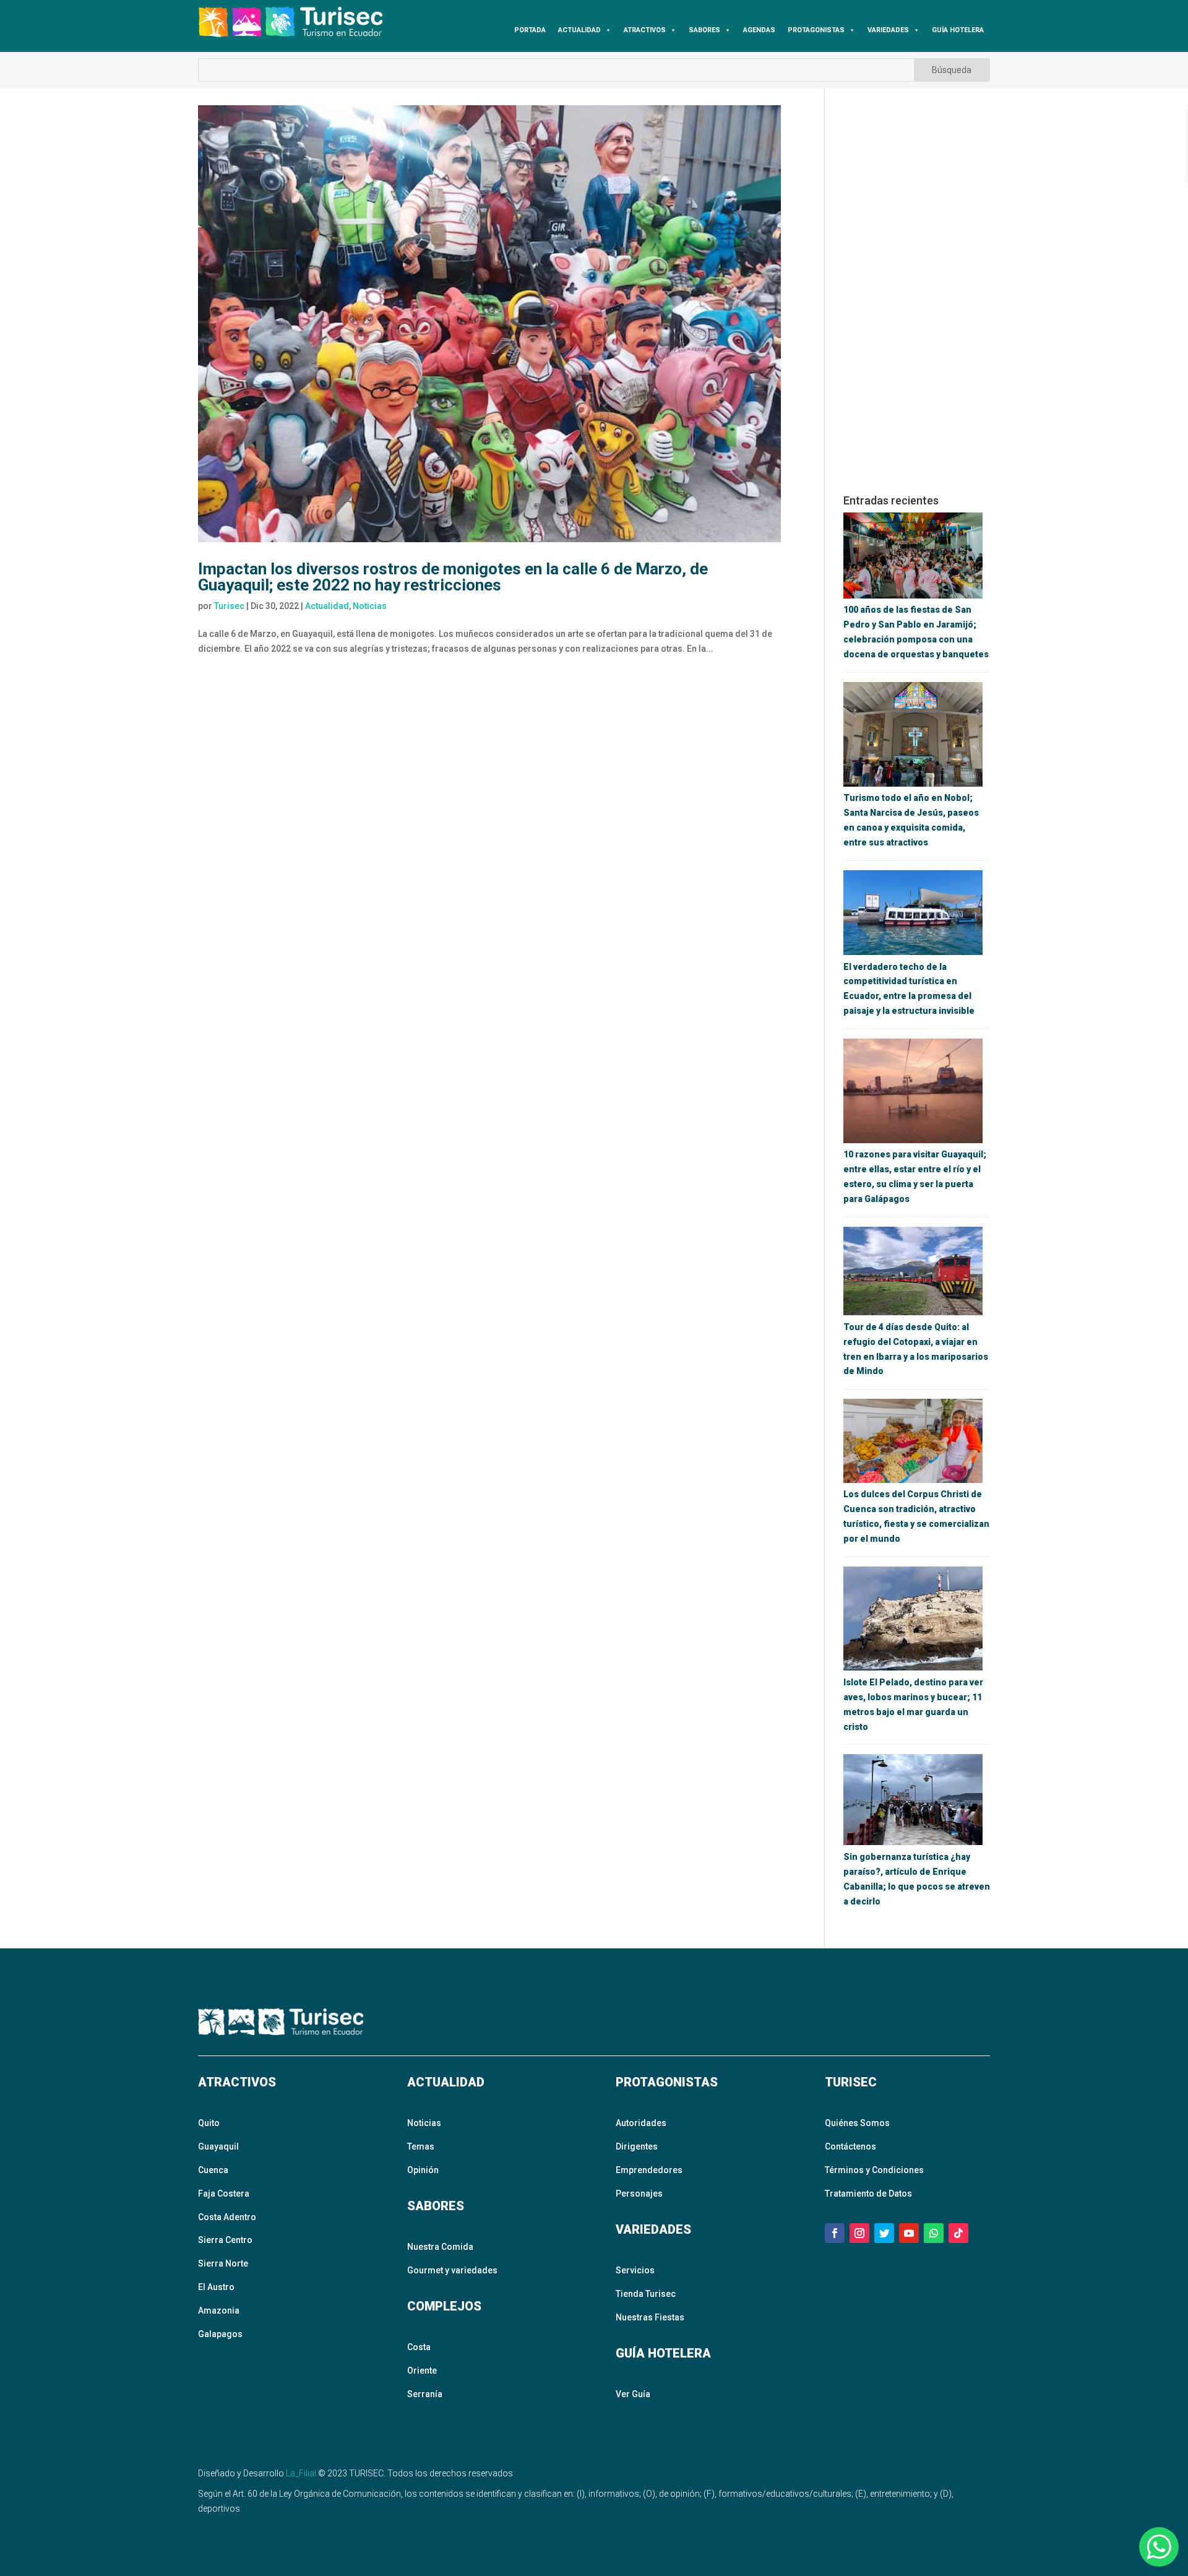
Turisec (229, 606)
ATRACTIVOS (645, 30)
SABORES (704, 30)
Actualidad (327, 606)
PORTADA (530, 30)
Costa (419, 2347)
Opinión (423, 2170)
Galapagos (220, 2334)
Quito (209, 2123)
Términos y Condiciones (874, 2170)
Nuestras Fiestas (650, 2317)
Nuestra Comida (440, 2247)
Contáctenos (850, 2146)
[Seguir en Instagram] (859, 2233)
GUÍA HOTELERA (958, 30)
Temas (421, 2146)
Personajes (639, 2193)
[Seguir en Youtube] (909, 2233)
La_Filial (301, 2473)
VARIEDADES (888, 30)
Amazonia (219, 2310)
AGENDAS (759, 30)
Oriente (422, 2371)
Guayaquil (218, 2146)
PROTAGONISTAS (816, 30)
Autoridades (641, 2123)
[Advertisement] (917, 291)
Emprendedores (649, 2170)
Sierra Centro (225, 2240)
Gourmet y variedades (452, 2270)
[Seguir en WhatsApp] (934, 2233)
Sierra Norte (223, 2263)
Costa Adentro (227, 2217)
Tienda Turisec (646, 2294)
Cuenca (213, 2170)
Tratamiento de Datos (868, 2193)
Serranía (425, 2394)
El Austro (216, 2287)
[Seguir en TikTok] (958, 2233)
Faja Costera (224, 2193)
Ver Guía (633, 2394)
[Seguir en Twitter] (884, 2233)
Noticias (370, 606)
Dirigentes (637, 2146)
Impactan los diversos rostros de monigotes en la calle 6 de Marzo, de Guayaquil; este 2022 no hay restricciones (453, 577)
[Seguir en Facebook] (835, 2233)
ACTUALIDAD (579, 30)
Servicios (635, 2270)
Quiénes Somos (857, 2123)
